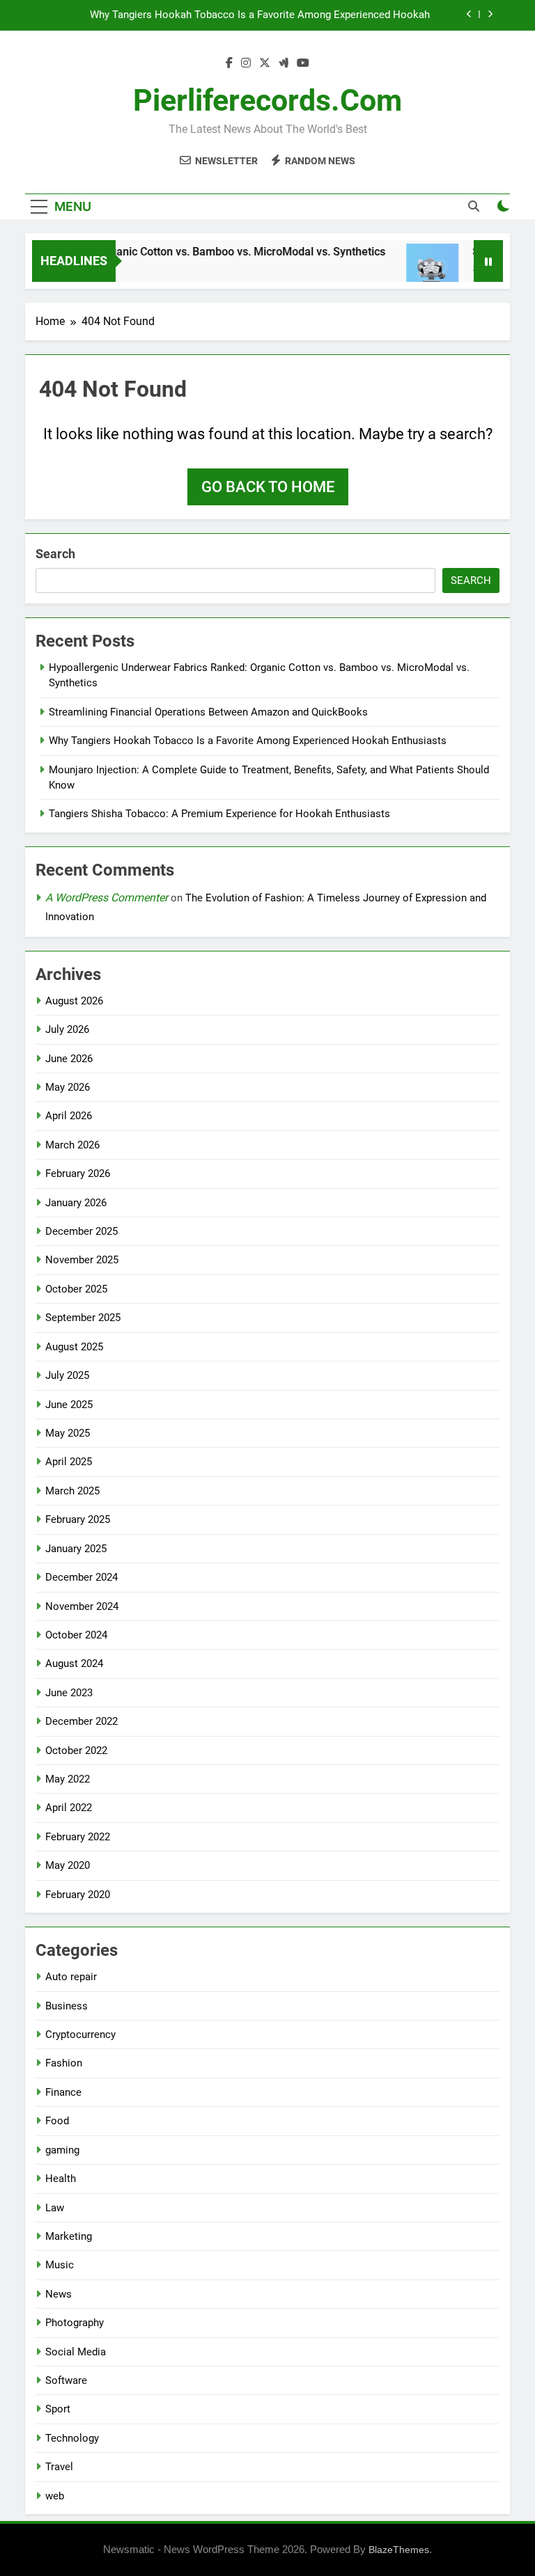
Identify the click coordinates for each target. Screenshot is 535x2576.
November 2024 (82, 1606)
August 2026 (74, 1001)
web (55, 2496)
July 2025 (67, 1375)
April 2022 (69, 1808)
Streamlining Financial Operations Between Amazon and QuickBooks (208, 712)
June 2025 (69, 1405)
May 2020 (68, 1865)
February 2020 (78, 1895)
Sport (58, 2409)
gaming (62, 2150)
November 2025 (82, 1260)
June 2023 (69, 1693)
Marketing (69, 2236)
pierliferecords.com (267, 100)
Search (55, 554)
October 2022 (76, 1751)
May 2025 (68, 1433)
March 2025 (72, 1491)
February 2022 (78, 1837)
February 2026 (78, 1174)
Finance (63, 2092)
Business (67, 2006)
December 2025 (82, 1231)
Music (60, 2265)
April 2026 (69, 1116)
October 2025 (76, 1289)
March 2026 (72, 1145)
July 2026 (67, 1029)
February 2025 (78, 1519)
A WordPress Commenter (107, 898)
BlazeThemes (399, 2550)
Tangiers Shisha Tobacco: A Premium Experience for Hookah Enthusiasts (219, 814)
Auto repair (71, 1977)
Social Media (76, 2352)
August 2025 (74, 1347)
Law (55, 2208)
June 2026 (69, 1059)
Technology (72, 2438)
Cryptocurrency (80, 2034)
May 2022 (68, 1779)
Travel (59, 2467)
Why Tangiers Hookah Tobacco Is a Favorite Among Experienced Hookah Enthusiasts (260, 15)
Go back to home (268, 487)
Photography (75, 2323)
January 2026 (76, 1203)
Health (61, 2179)
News (59, 2294)
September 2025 (83, 1318)
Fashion (64, 2063)
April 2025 (69, 1462)
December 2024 (82, 1577)
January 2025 (76, 1549)
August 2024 (74, 1664)
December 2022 (82, 1721)
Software (66, 2380)
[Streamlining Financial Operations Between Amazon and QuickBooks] (417, 270)
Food (57, 2121)
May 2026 (68, 1087)
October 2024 (76, 1635)
